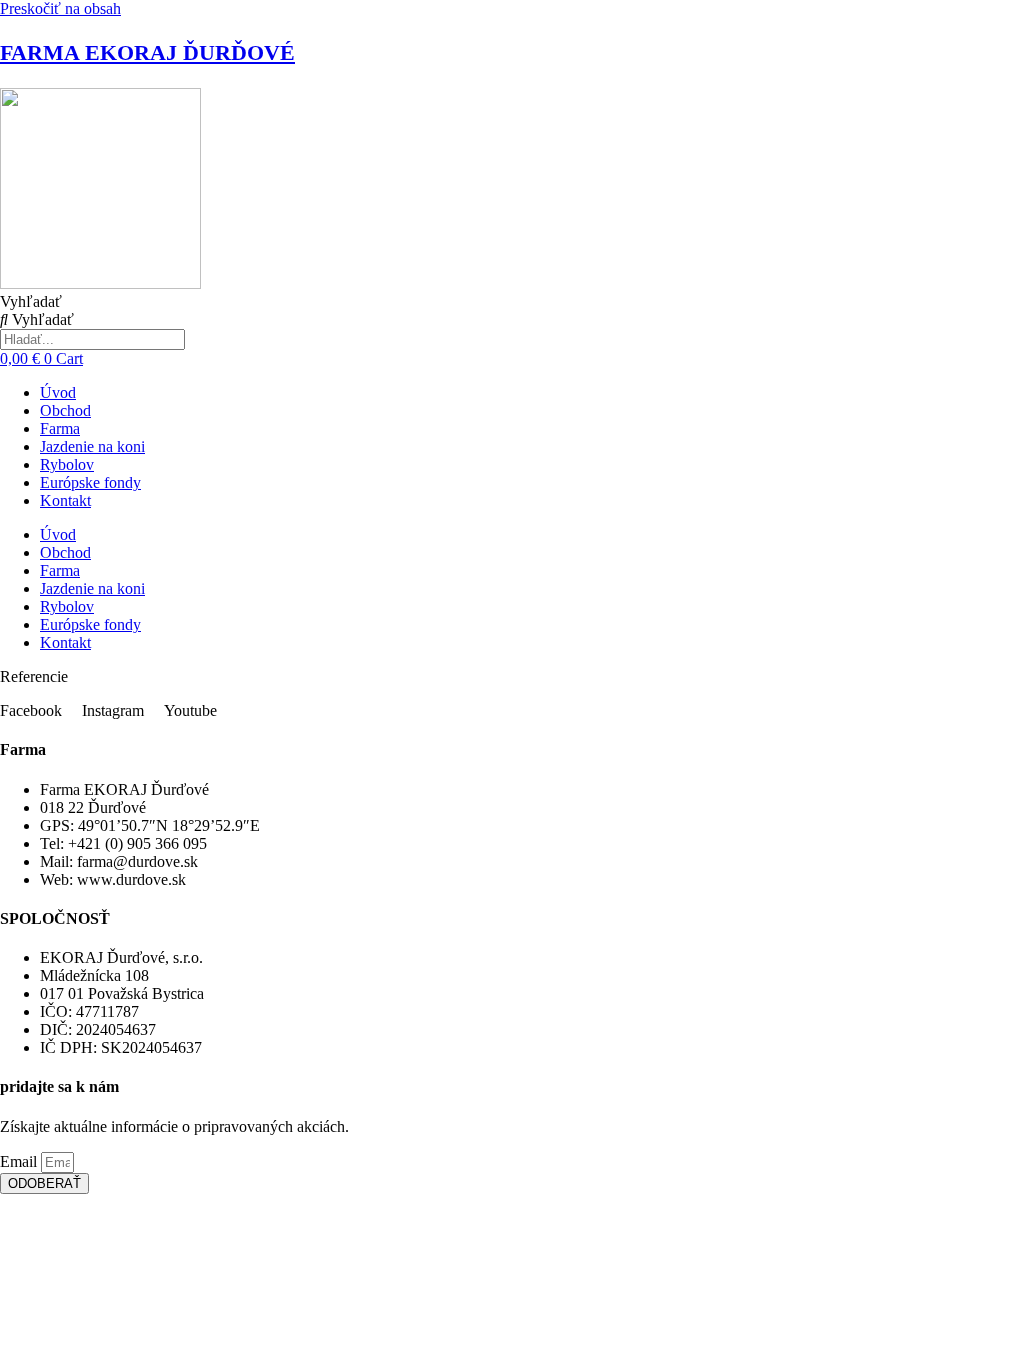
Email (20, 1161)
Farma (60, 428)
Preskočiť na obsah (60, 8)
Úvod (58, 392)
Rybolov (67, 464)
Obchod (65, 410)
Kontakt (65, 500)
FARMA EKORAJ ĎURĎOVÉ (147, 52)
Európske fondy (90, 482)
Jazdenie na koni (92, 446)
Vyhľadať (31, 301)
